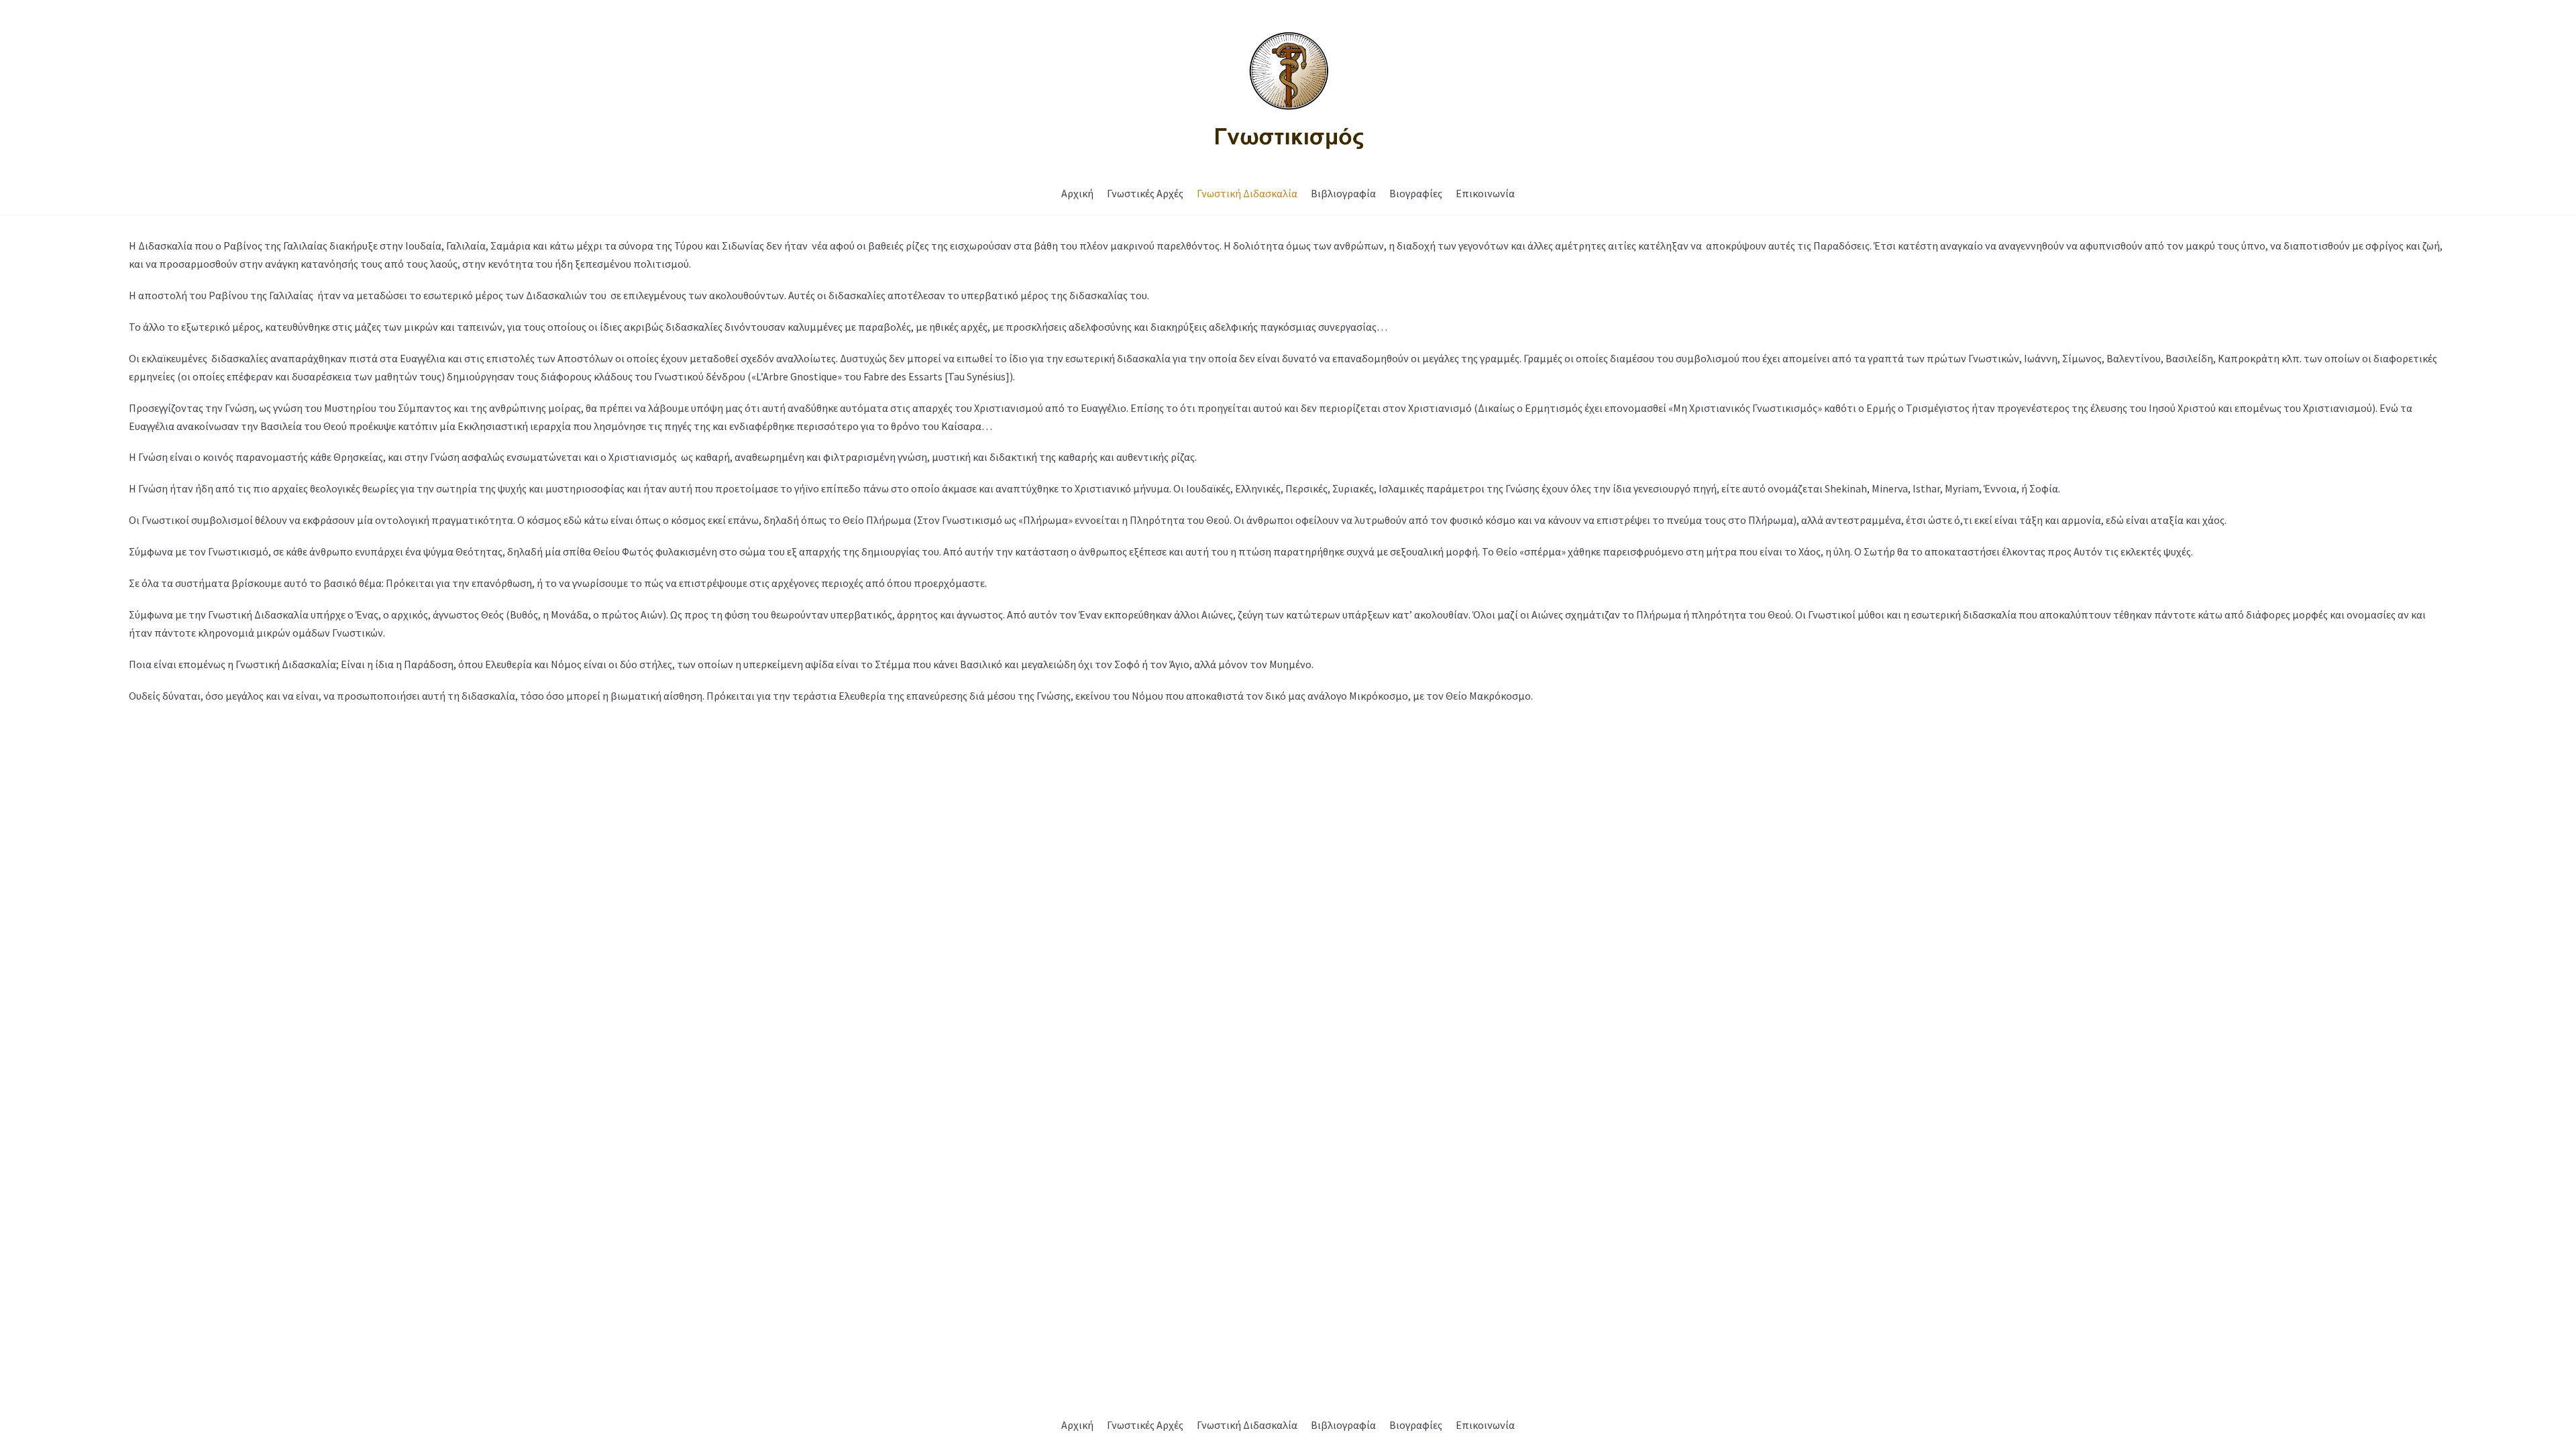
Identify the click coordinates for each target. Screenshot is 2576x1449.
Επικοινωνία (1485, 193)
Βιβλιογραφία (1343, 193)
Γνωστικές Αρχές (1145, 193)
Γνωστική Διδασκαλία (1247, 193)
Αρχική (1077, 193)
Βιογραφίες (1416, 193)
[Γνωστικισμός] (1288, 87)
